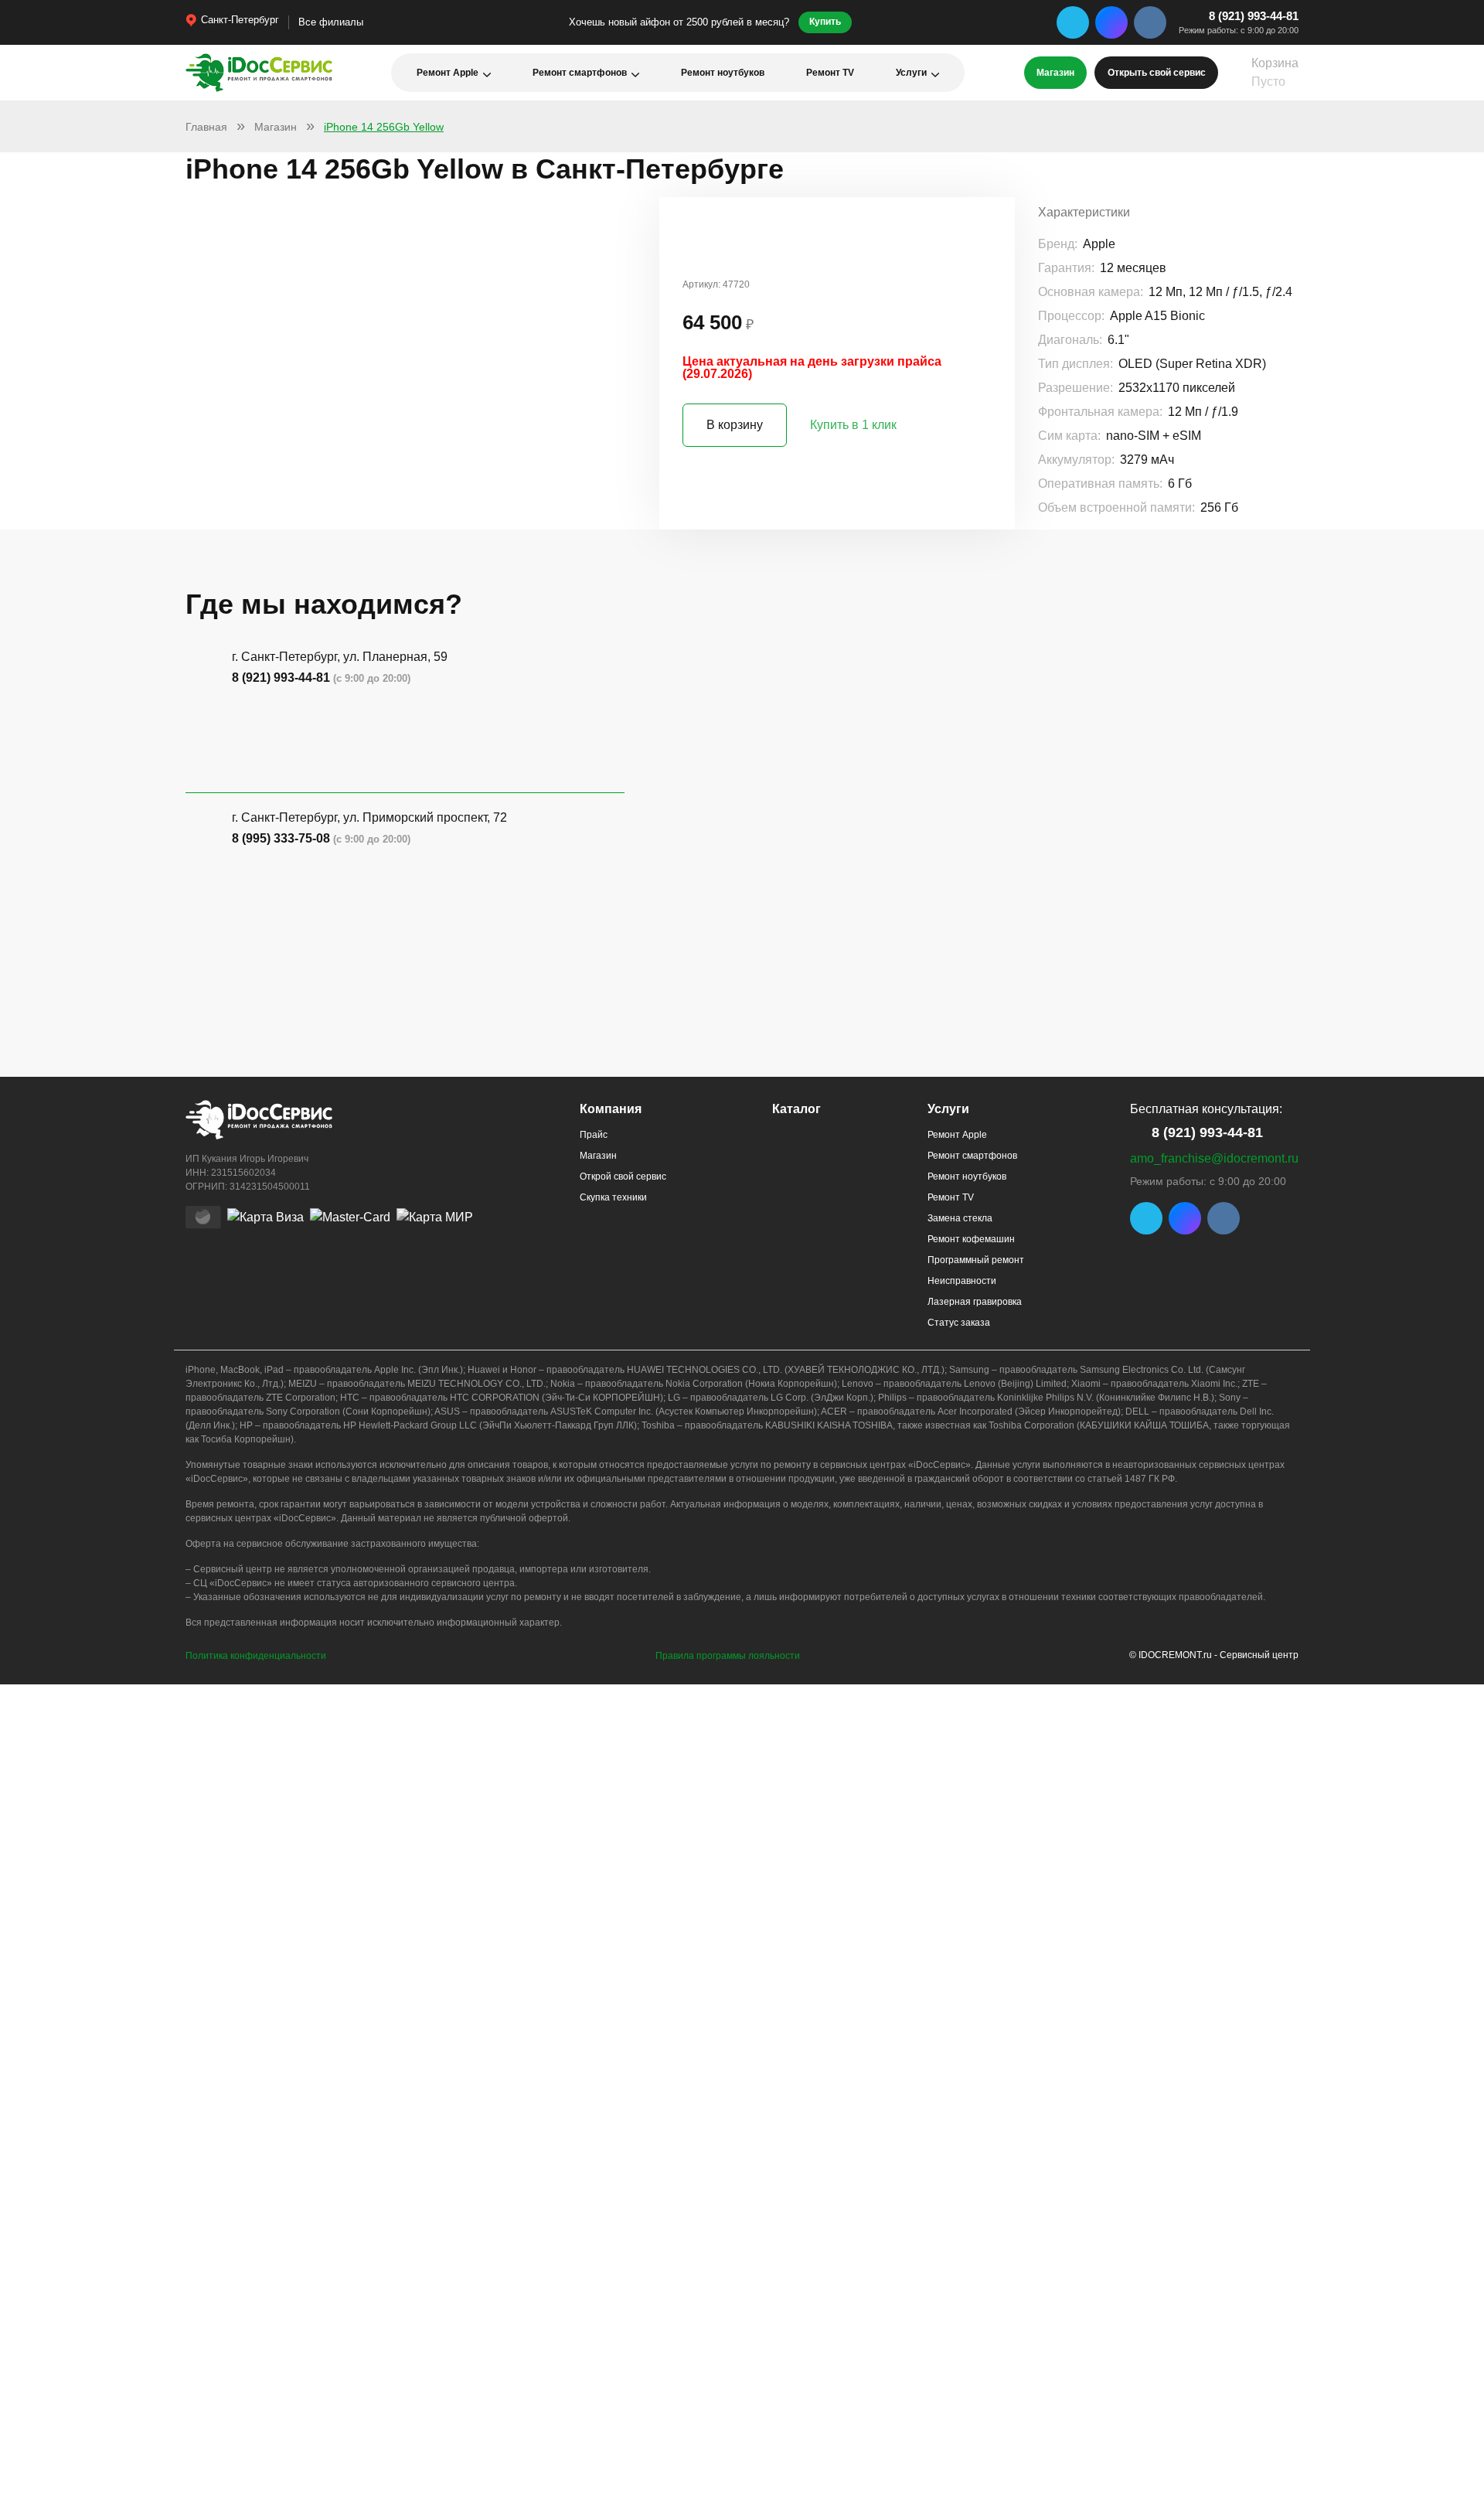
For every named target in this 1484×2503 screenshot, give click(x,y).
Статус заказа (959, 1323)
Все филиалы (331, 22)
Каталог (796, 1109)
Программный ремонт (976, 1260)
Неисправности (962, 1281)
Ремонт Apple (448, 73)
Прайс (594, 1135)
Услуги (911, 73)
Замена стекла (960, 1218)
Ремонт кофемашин (971, 1239)
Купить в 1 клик (853, 425)
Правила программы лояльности (728, 1656)
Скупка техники (613, 1197)
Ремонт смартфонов (580, 73)
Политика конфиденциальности (256, 1656)
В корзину (735, 425)
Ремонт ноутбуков (723, 73)
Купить (825, 22)
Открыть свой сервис (1157, 73)
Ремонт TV (830, 73)
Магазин (1055, 73)
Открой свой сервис (623, 1177)
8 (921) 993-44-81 (1254, 16)
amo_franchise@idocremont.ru (1214, 1158)
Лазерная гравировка (975, 1302)
